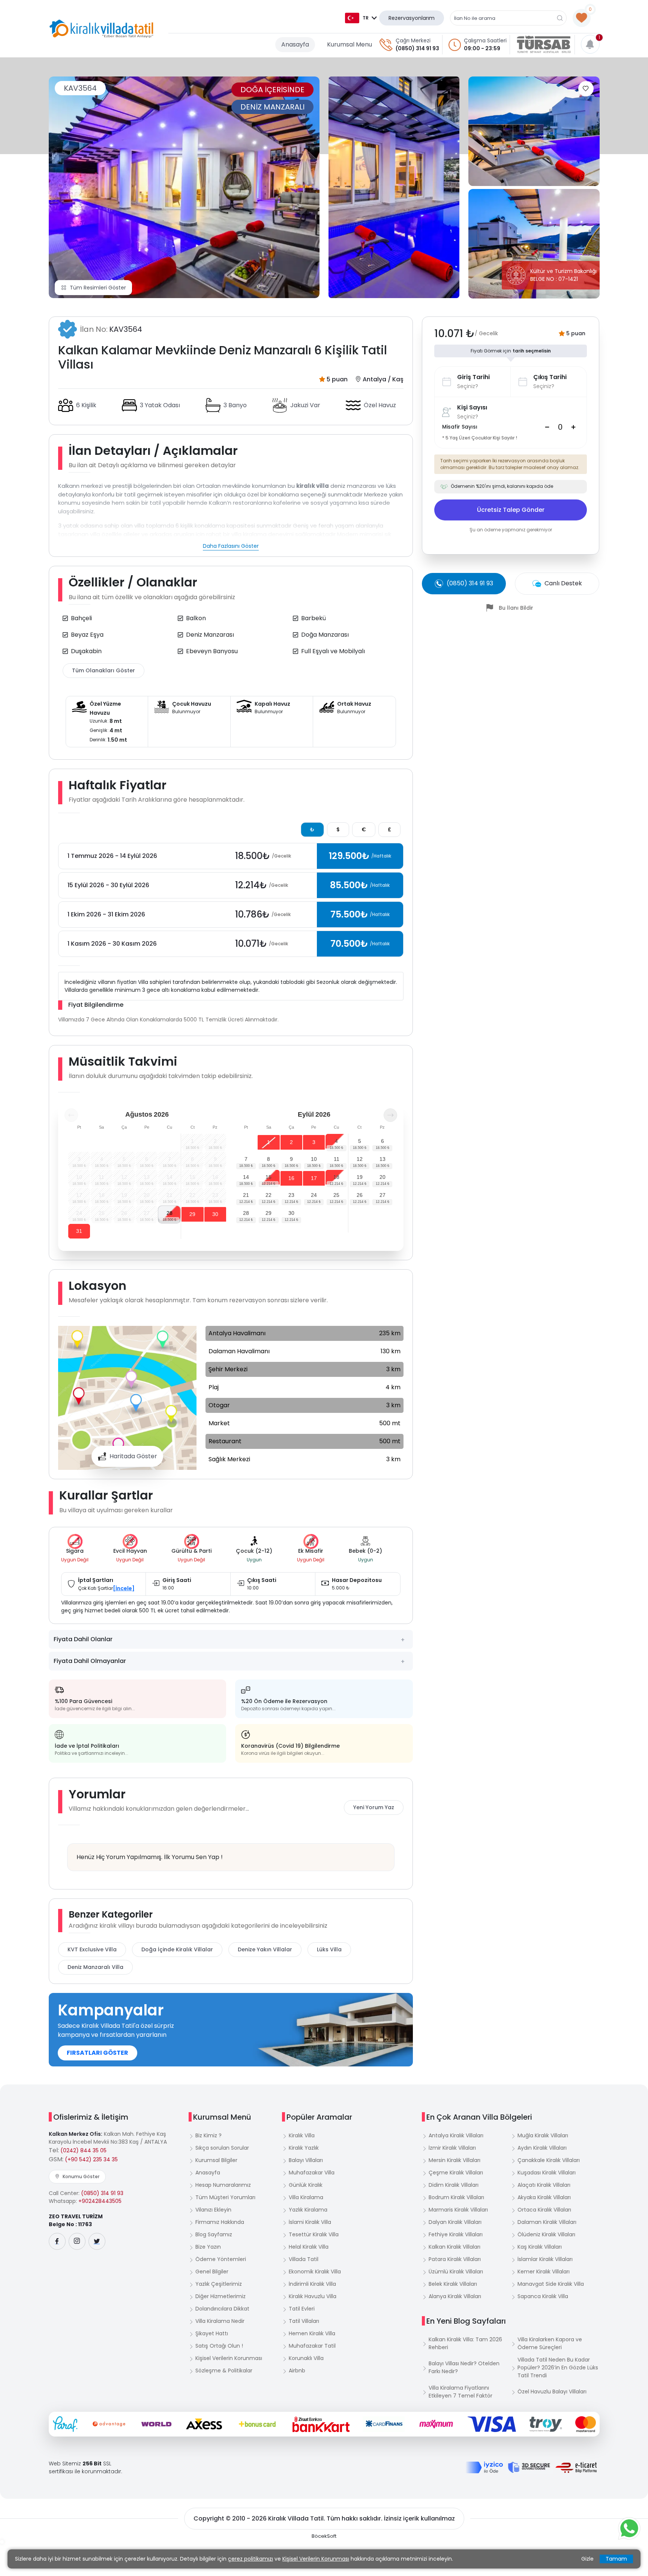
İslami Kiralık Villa (310, 2222)
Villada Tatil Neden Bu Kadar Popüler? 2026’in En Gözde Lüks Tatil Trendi (558, 2368)
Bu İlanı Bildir (516, 608)
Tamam (616, 2559)
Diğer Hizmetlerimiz (220, 2296)
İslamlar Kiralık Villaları (545, 2259)
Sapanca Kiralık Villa (543, 2296)
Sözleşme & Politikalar (224, 2371)
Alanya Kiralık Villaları (455, 2296)
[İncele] (124, 1588)
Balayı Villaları (306, 2160)
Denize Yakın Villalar (265, 1949)
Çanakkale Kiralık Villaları (549, 2160)
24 (314, 1195)
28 (169, 1213)
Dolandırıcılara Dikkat (222, 2309)
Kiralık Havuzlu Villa (313, 2296)
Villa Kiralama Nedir (220, 2321)
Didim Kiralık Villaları (454, 2185)
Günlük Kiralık (306, 2185)
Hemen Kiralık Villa (312, 2333)
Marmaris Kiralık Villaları (458, 2210)
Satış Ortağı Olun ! (219, 2346)
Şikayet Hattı (212, 2333)
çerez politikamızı (250, 2559)
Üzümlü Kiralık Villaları (456, 2272)
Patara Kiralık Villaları (455, 2259)
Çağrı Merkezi (413, 40)
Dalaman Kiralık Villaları (547, 2222)
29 (192, 1214)
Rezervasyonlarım (412, 18)
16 (291, 1178)
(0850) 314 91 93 (417, 48)
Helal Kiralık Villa (309, 2247)
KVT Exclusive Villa (92, 1949)
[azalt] (547, 427)
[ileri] (390, 1115)
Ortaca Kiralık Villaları (544, 2210)
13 (382, 1159)
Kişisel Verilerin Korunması (229, 2358)
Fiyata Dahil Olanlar (83, 1639)
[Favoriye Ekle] (586, 89)
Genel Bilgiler (212, 2272)
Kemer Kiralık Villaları (544, 2272)
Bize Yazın (208, 2247)
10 (314, 1159)
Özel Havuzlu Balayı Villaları (552, 2392)
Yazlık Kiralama (308, 2210)
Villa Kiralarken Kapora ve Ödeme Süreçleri (550, 2343)
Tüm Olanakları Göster (103, 670)
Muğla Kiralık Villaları (543, 2135)
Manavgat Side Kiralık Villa (551, 2284)
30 (215, 1214)
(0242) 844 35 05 (83, 2150)
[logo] (101, 29)
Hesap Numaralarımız (223, 2185)
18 (336, 1177)
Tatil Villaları (304, 2321)
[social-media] (57, 2241)
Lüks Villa (329, 1949)
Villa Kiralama (306, 2197)
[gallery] (394, 187)
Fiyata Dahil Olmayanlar (90, 1661)
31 (79, 1231)
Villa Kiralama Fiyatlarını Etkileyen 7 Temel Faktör (460, 2392)
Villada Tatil (304, 2259)
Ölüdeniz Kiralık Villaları (546, 2234)
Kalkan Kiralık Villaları (454, 2247)
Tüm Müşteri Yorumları (225, 2197)
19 (360, 1177)
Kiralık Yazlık (304, 2148)
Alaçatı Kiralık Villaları (544, 2185)
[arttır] (573, 427)
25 (336, 1195)
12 (360, 1159)
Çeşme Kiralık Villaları (456, 2173)
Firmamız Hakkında (220, 2222)
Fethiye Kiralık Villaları (456, 2234)
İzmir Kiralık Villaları (452, 2148)
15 (268, 1177)
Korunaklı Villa (306, 2358)
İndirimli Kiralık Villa (312, 2284)
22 (268, 1195)
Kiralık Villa (302, 2135)
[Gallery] (184, 187)
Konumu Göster (81, 2176)
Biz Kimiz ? (208, 2135)
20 (382, 1177)
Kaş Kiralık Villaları (540, 2247)
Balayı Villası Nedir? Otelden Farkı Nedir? (464, 2367)
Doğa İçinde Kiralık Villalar (177, 1949)
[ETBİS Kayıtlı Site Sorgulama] (576, 2468)
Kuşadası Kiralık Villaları (547, 2173)
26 (360, 1195)
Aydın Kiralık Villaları (542, 2148)
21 (246, 1195)
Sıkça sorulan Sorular (222, 2148)
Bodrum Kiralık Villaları (456, 2197)
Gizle (587, 2559)
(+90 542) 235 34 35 (91, 2159)
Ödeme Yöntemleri (221, 2259)
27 (382, 1195)
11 (337, 1159)
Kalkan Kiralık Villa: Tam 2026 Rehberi (465, 2343)
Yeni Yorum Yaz (374, 1807)
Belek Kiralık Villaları (453, 2284)
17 (314, 1178)
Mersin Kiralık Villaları (454, 2160)
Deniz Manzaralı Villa (95, 1967)
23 (291, 1195)
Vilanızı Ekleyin (213, 2210)
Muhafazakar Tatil (312, 2346)
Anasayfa (295, 44)
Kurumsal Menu (349, 44)
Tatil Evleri (302, 2309)
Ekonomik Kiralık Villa (315, 2272)
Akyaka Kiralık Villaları (544, 2197)
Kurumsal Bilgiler (216, 2160)
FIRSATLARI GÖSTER (97, 2053)
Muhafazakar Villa (312, 2173)
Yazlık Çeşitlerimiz (219, 2284)
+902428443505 (100, 2201)
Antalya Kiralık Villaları (456, 2135)
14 (246, 1177)
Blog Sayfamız (214, 2234)
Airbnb (297, 2371)
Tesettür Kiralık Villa (314, 2234)
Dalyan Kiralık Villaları (455, 2222)
